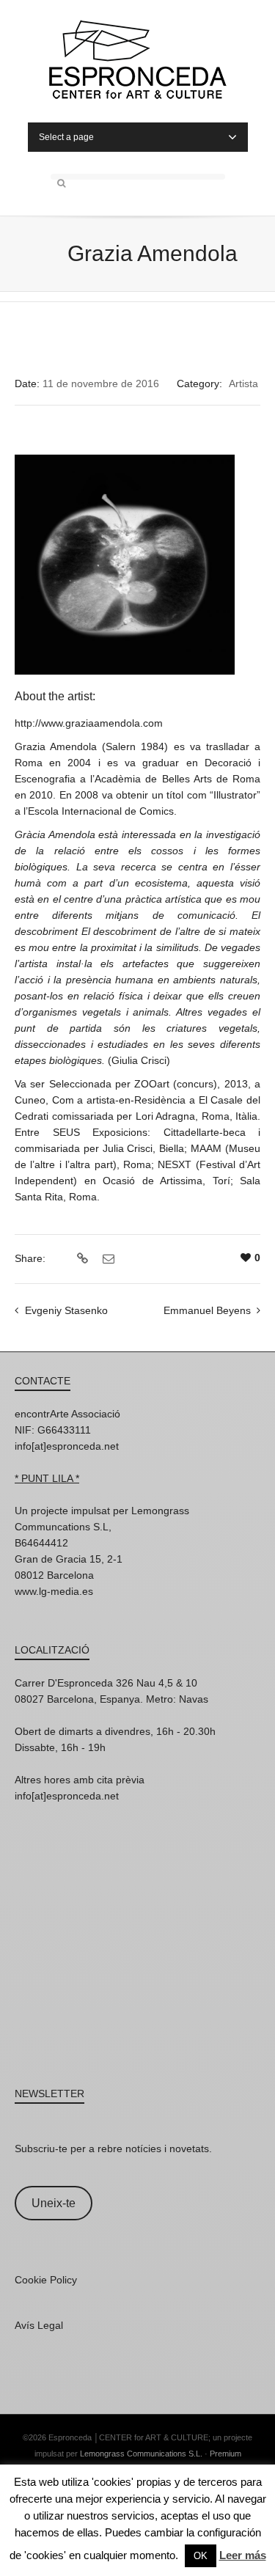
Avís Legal (39, 2325)
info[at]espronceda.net (67, 1446)
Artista (243, 384)
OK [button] (201, 2556)
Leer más (243, 2555)
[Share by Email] (107, 1259)
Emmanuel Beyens (207, 1310)
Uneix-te (54, 2203)
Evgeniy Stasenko (66, 1310)
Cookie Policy (46, 2280)
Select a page (66, 137)
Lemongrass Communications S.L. (141, 2454)
